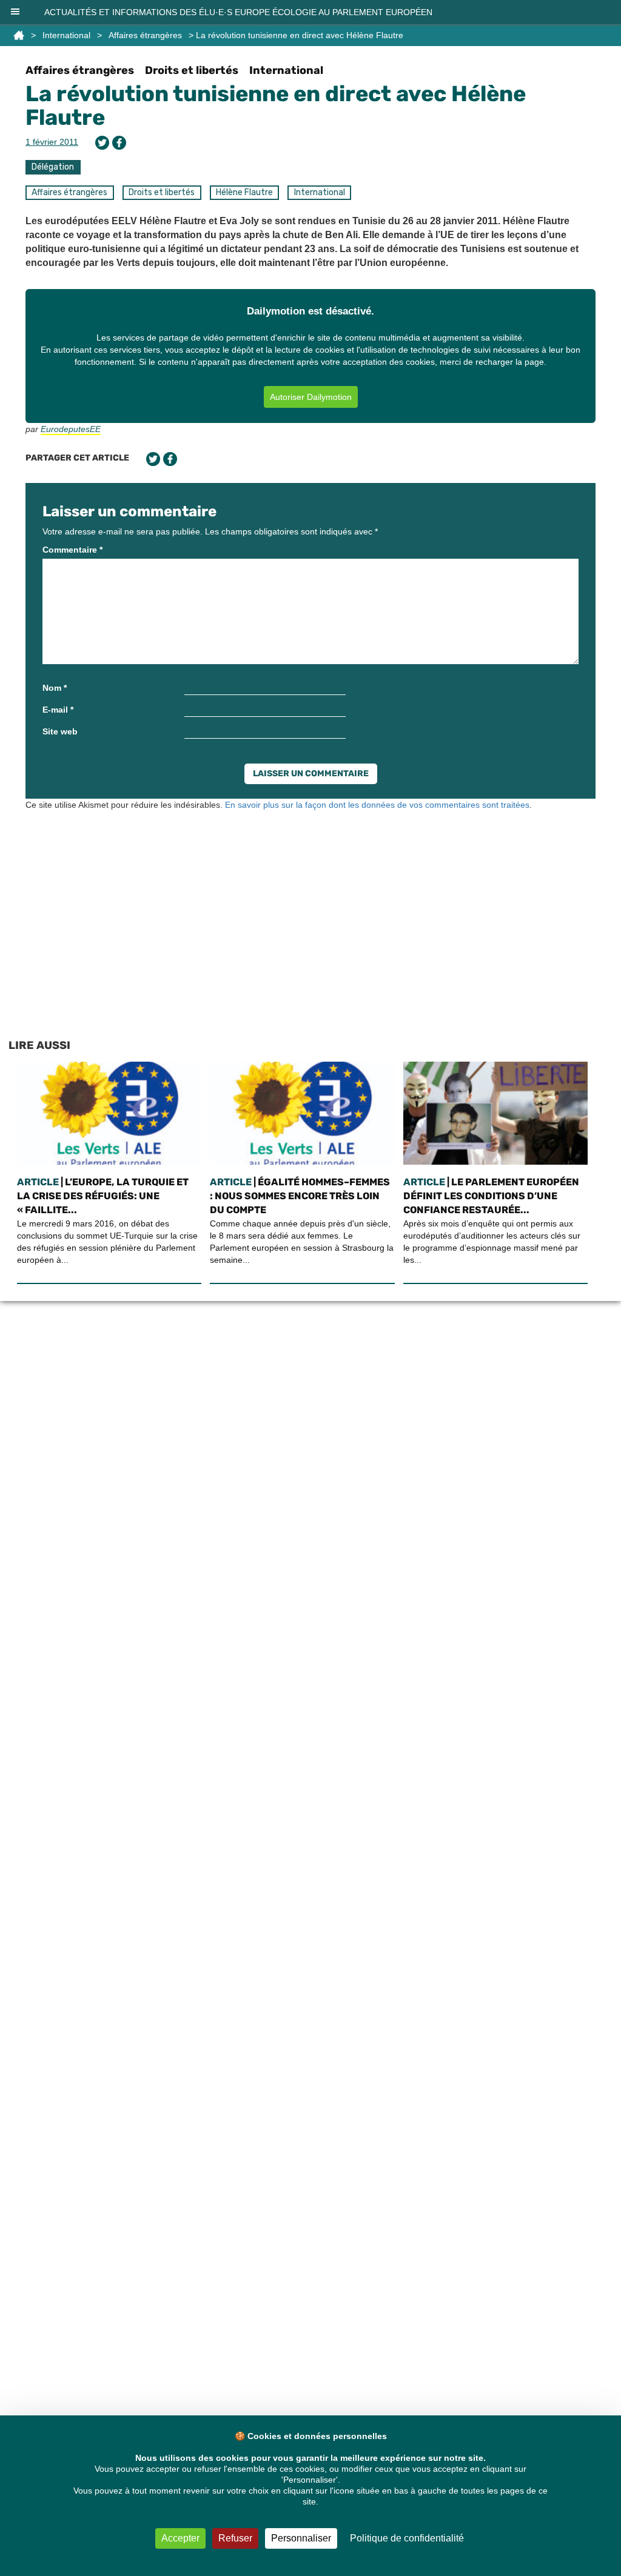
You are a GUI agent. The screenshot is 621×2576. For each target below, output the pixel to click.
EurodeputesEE (71, 429)
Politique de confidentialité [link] (407, 2538)
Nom (55, 688)
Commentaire (72, 550)
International (66, 35)
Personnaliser (301, 2538)
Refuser (235, 2538)
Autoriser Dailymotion (311, 397)
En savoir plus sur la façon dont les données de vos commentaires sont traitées (377, 805)
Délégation (53, 167)
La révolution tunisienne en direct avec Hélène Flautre (276, 106)
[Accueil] (19, 35)
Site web (60, 731)
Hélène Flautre (244, 192)
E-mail (58, 710)
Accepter (180, 2538)
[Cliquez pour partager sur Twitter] (102, 143)
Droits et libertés (192, 70)
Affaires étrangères (145, 35)
